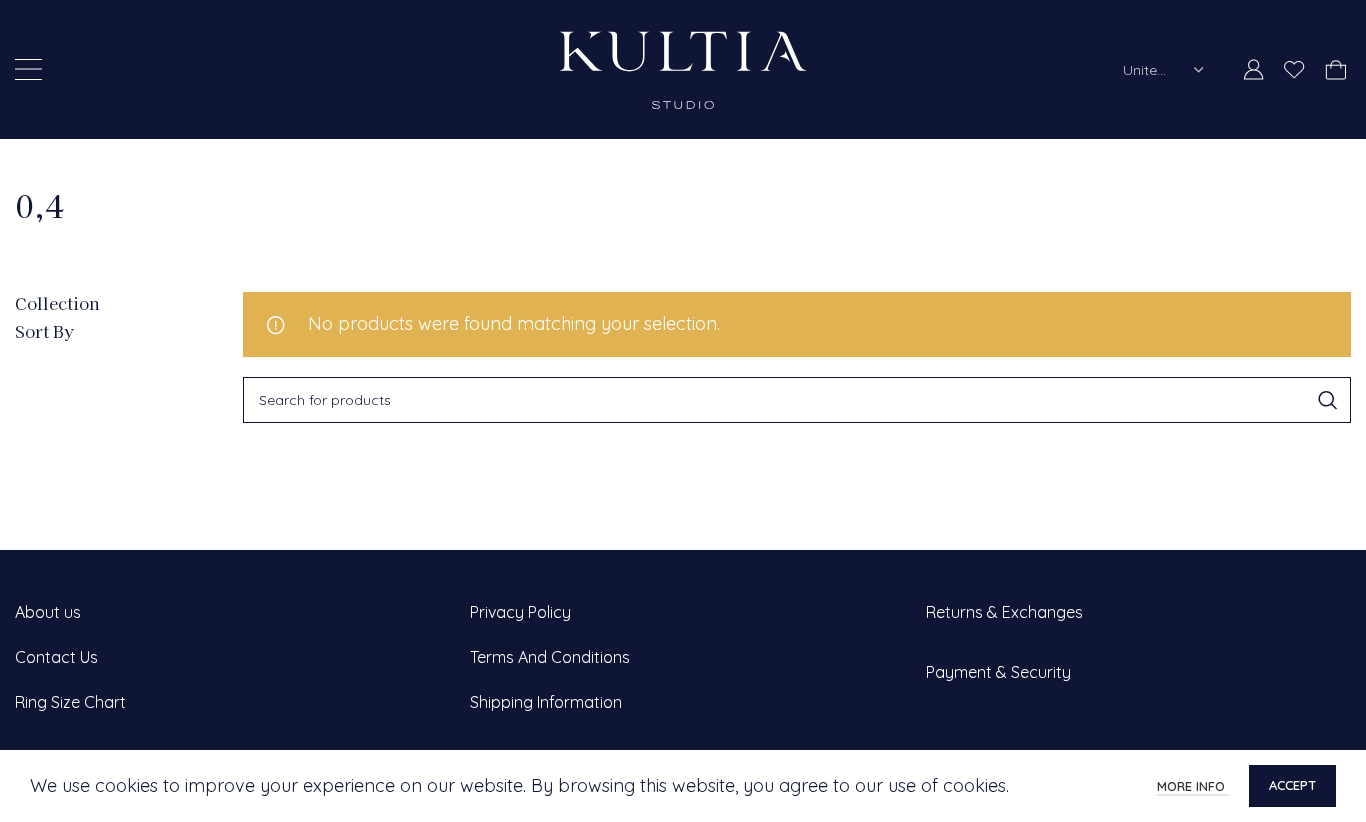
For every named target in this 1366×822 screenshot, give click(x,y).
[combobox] (1164, 70)
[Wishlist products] (1294, 70)
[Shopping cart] (1335, 70)
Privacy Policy (520, 612)
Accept (1292, 785)
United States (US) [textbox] (1150, 70)
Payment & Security (998, 672)
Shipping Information (546, 702)
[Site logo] (683, 67)
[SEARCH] (1328, 400)
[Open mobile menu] (28, 70)
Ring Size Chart (70, 702)
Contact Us (56, 657)
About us (48, 612)
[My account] (1254, 70)
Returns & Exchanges (1004, 612)
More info (1193, 786)
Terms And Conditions (550, 657)
